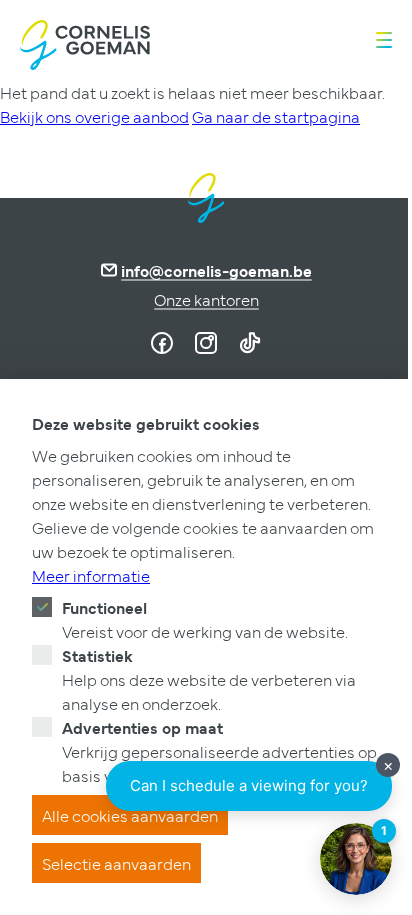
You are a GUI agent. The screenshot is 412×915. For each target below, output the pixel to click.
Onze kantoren (206, 299)
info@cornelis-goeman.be (216, 270)
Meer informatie (91, 575)
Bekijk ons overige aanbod (94, 116)
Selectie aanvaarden (116, 863)
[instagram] (206, 343)
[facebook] (162, 343)
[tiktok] (250, 343)
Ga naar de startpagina (276, 116)
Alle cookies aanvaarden (130, 815)
